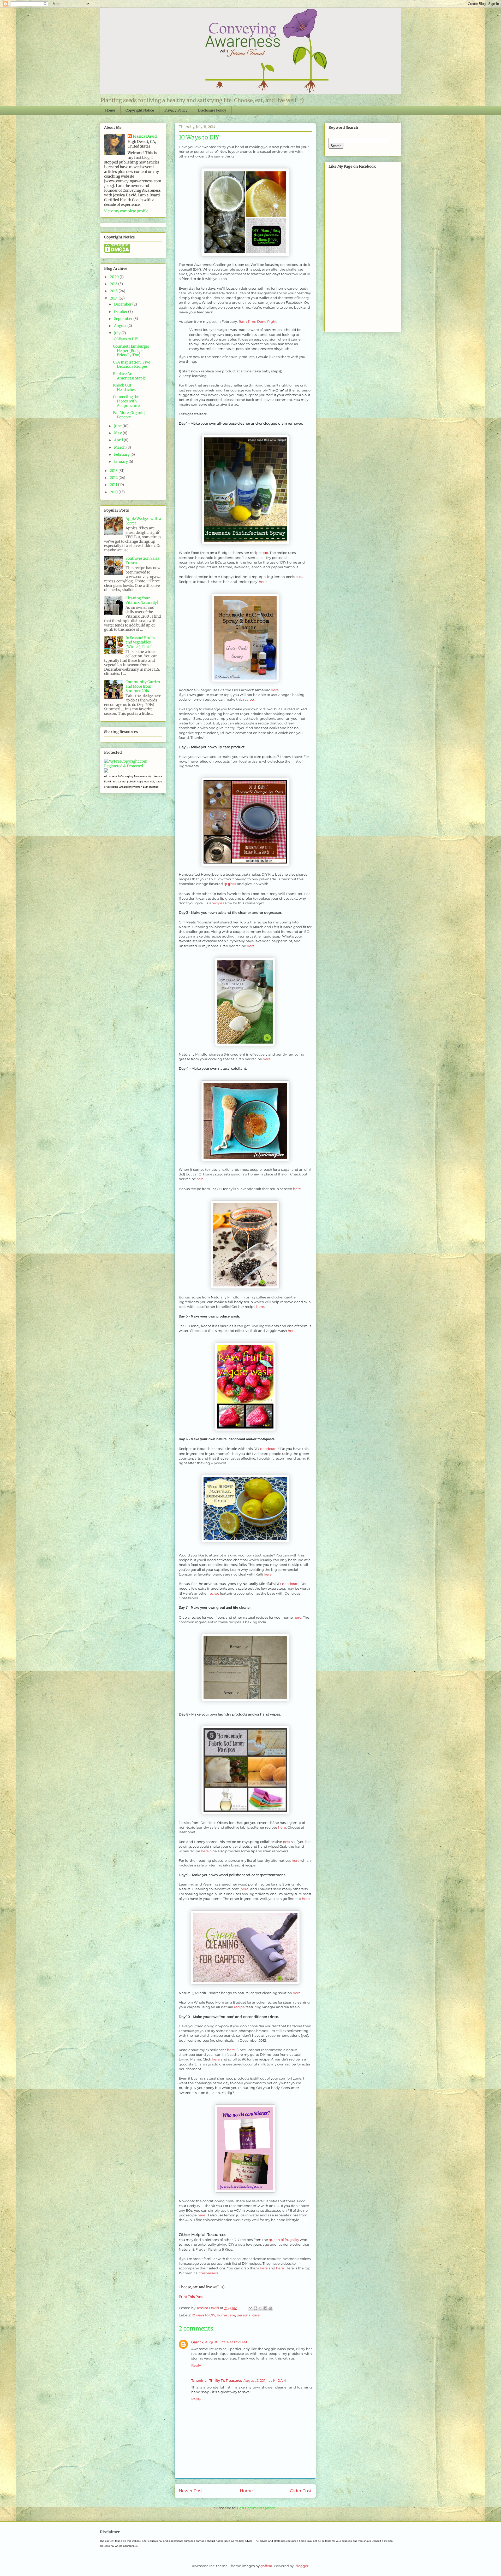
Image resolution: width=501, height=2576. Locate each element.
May (118, 433)
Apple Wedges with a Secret (143, 521)
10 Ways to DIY (126, 339)
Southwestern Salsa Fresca (142, 561)
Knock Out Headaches (124, 387)
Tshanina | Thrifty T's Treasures (217, 2380)
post (287, 1842)
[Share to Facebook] (265, 2308)
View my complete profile (126, 211)
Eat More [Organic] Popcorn (129, 415)
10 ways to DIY (203, 2315)
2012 (114, 478)
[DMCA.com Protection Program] (117, 252)
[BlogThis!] (255, 2308)
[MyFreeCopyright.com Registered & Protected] (133, 766)
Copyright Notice (140, 110)
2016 (114, 284)
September (124, 319)
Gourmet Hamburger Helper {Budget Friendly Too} (131, 351)
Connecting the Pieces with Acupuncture (126, 401)
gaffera (266, 2566)
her (274, 690)
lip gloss (230, 884)
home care (226, 2315)
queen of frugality (284, 2240)
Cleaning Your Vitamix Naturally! (142, 600)
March (120, 447)
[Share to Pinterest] (270, 2308)
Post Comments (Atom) (257, 2508)
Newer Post (191, 2491)
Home (110, 110)
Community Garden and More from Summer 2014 (143, 686)
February (122, 454)
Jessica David (145, 136)
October (121, 312)
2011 (114, 485)
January (121, 461)
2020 (115, 277)
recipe (249, 699)
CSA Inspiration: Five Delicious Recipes (132, 364)
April (119, 440)
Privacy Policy (176, 110)
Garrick (197, 2342)
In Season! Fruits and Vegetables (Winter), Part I (140, 642)
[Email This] (250, 2308)
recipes (218, 903)
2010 (114, 492)
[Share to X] (260, 2308)
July (118, 333)
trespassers (209, 2273)
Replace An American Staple (129, 376)
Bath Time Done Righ (257, 321)
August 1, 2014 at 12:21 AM (226, 2342)
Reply (196, 2365)
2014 (114, 298)
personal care (248, 2315)
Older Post (301, 2491)
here (265, 553)
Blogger (302, 2566)
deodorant (269, 1449)
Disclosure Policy (212, 110)
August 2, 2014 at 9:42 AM (265, 2380)
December (123, 304)
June (118, 426)
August (121, 326)
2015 (114, 291)
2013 (114, 471)
